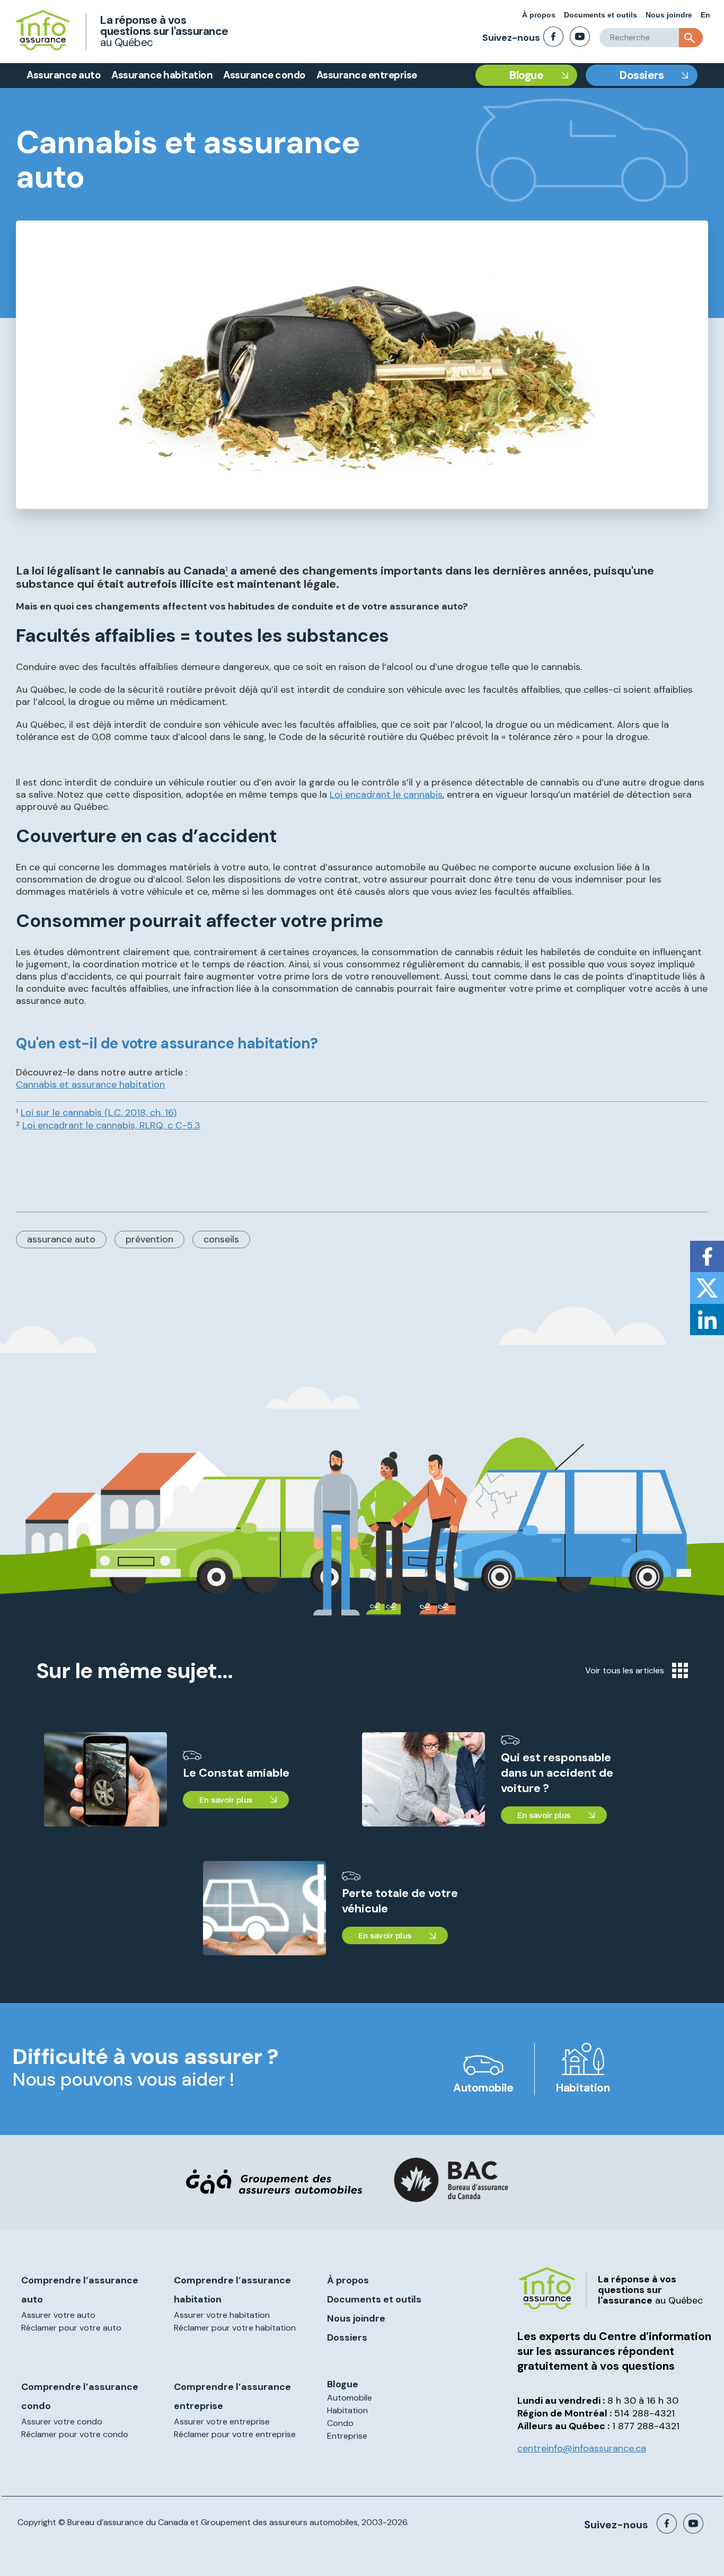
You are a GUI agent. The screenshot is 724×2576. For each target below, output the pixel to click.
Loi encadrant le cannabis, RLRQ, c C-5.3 (111, 1125)
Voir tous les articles (625, 1670)
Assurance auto (64, 75)
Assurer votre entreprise (222, 2421)
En (705, 15)
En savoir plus (226, 1800)
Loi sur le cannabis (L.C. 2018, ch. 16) (99, 1113)
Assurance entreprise (367, 75)
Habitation (583, 2088)
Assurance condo (264, 75)
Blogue (526, 75)
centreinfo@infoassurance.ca (582, 2448)
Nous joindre (669, 15)
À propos (539, 15)
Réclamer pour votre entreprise (235, 2434)
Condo (340, 2423)
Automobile (483, 2088)
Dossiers (642, 75)
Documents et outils (601, 15)
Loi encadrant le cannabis (386, 795)
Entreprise (347, 2436)
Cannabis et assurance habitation (90, 1084)
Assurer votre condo (62, 2421)
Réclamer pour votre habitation (235, 2328)
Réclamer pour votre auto (71, 2328)
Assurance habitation (162, 75)
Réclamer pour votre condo (75, 2434)
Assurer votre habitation (222, 2315)
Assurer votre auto (58, 2315)
